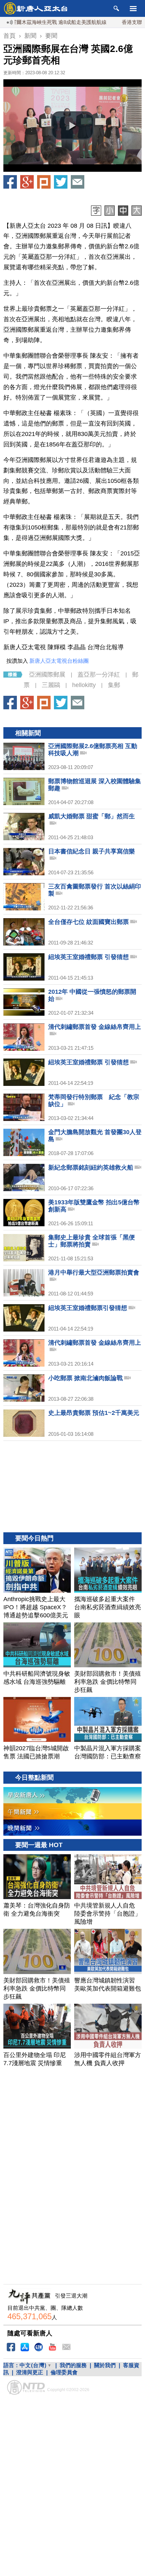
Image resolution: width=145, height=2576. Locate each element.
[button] (72, 126)
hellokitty (84, 685)
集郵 (114, 685)
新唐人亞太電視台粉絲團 (59, 661)
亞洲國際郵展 (47, 675)
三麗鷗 (51, 685)
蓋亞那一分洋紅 (99, 675)
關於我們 (105, 2365)
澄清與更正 (30, 2372)
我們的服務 (73, 2365)
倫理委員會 (64, 2372)
